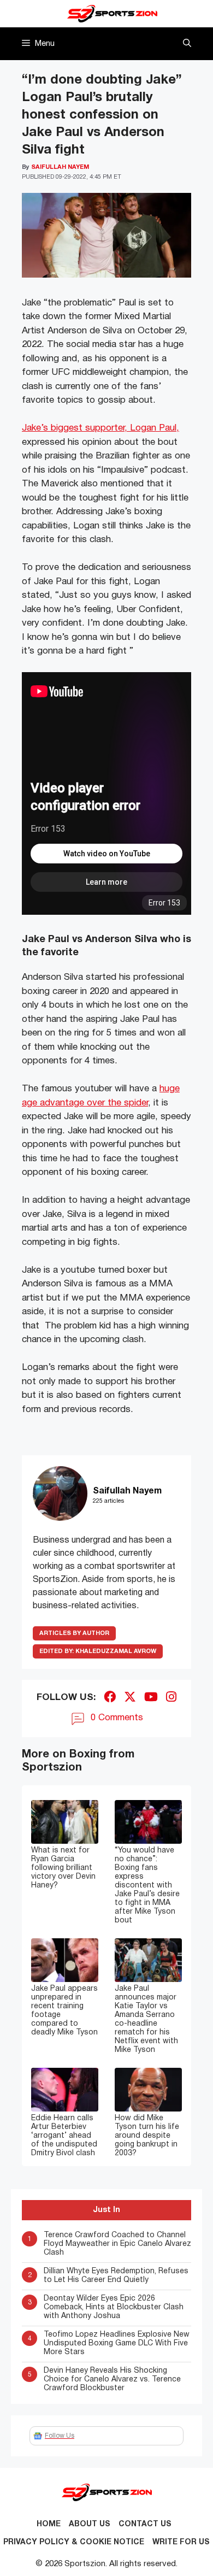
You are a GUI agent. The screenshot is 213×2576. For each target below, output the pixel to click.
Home (49, 2524)
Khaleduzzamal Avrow (98, 1651)
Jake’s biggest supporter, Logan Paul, (100, 428)
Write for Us (181, 2542)
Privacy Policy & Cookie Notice (74, 2542)
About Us (90, 2524)
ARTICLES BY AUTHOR (74, 1633)
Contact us (145, 2524)
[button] (187, 44)
